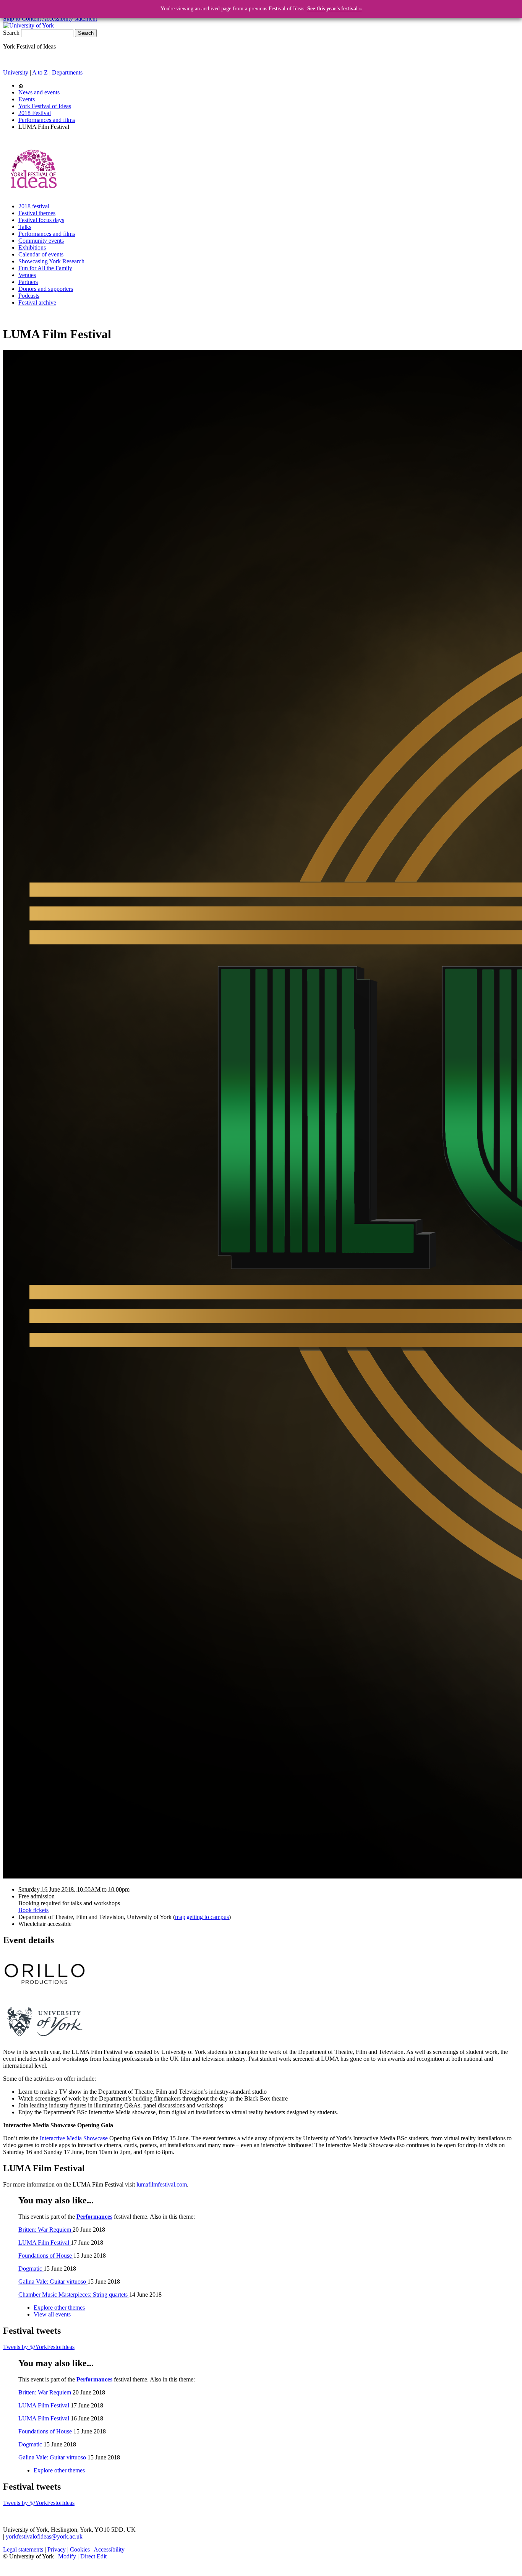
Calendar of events (41, 254)
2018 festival (34, 206)
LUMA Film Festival (45, 2243)
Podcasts (29, 296)
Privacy (57, 2549)
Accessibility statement (70, 19)
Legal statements (23, 2549)
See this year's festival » (335, 9)
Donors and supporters (46, 289)
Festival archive (37, 303)
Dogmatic (31, 2269)
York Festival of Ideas (45, 106)
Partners (28, 282)
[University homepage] (21, 85)
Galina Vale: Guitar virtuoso (53, 2282)
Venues (27, 275)
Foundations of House (46, 2256)
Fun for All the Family (45, 268)
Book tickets (33, 1910)
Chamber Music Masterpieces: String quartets (74, 2295)
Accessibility (109, 2549)
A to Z (40, 72)
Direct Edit (93, 2556)
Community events (41, 241)
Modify (67, 2556)
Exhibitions (32, 247)
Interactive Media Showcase (74, 2138)
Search (11, 33)
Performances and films (47, 120)
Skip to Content (22, 19)
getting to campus (208, 1917)
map (180, 1917)
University (16, 72)
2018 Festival (35, 113)
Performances (94, 2217)
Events (27, 99)
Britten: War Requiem (45, 2230)
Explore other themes (59, 2308)
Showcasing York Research (51, 261)
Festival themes (37, 213)
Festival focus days (41, 220)
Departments (67, 72)
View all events (52, 2314)
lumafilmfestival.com (162, 2184)
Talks (25, 227)
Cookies (80, 2549)
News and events (39, 92)
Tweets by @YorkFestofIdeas (39, 2347)
